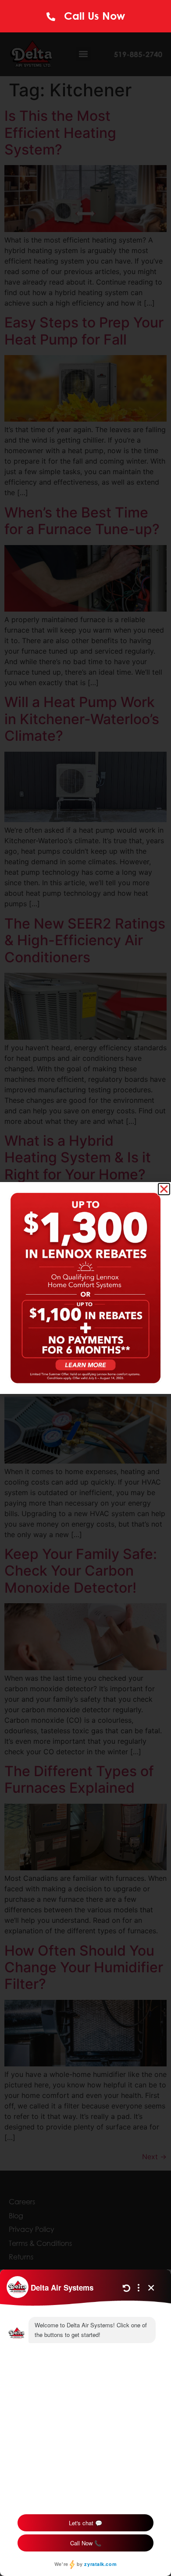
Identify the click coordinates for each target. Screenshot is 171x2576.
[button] (164, 1189)
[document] (85, 1288)
